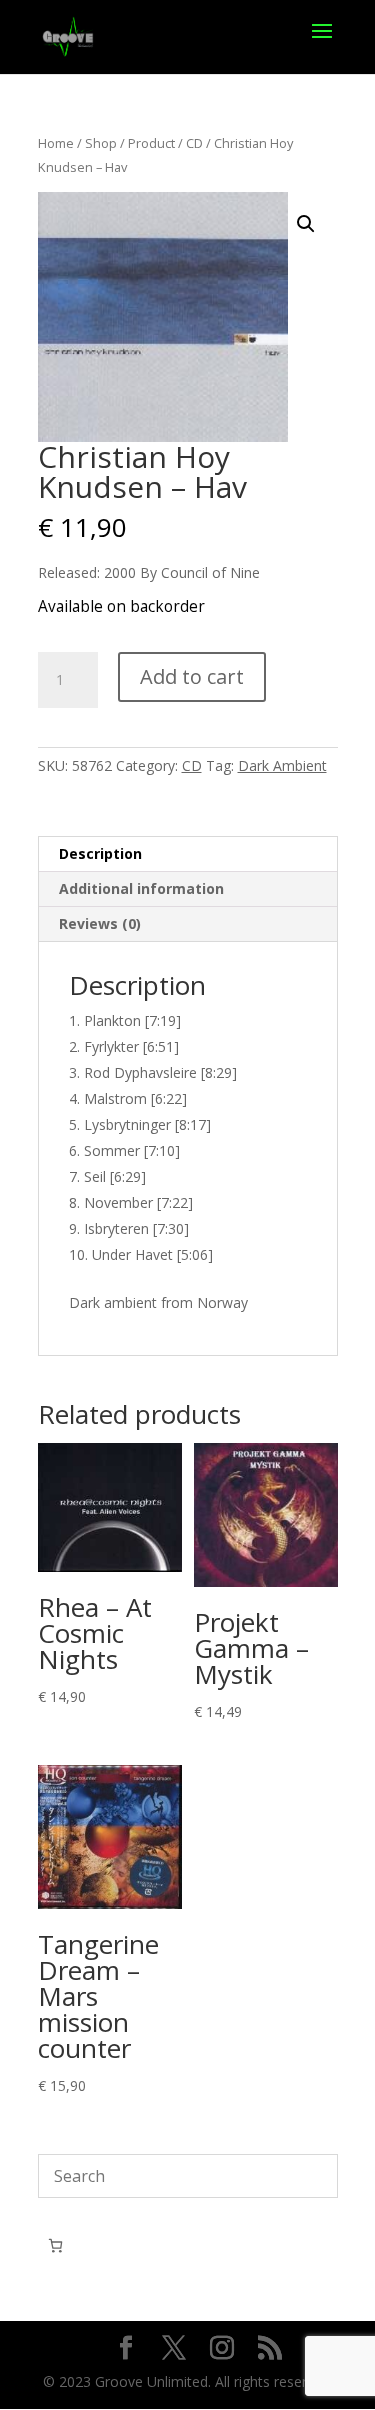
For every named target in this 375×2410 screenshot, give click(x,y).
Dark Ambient (282, 765)
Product (151, 143)
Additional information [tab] (141, 888)
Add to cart (192, 676)
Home (56, 143)
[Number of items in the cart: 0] (55, 2245)
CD (194, 143)
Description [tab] (100, 853)
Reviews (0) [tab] (100, 923)
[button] (306, 224)
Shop (101, 143)
